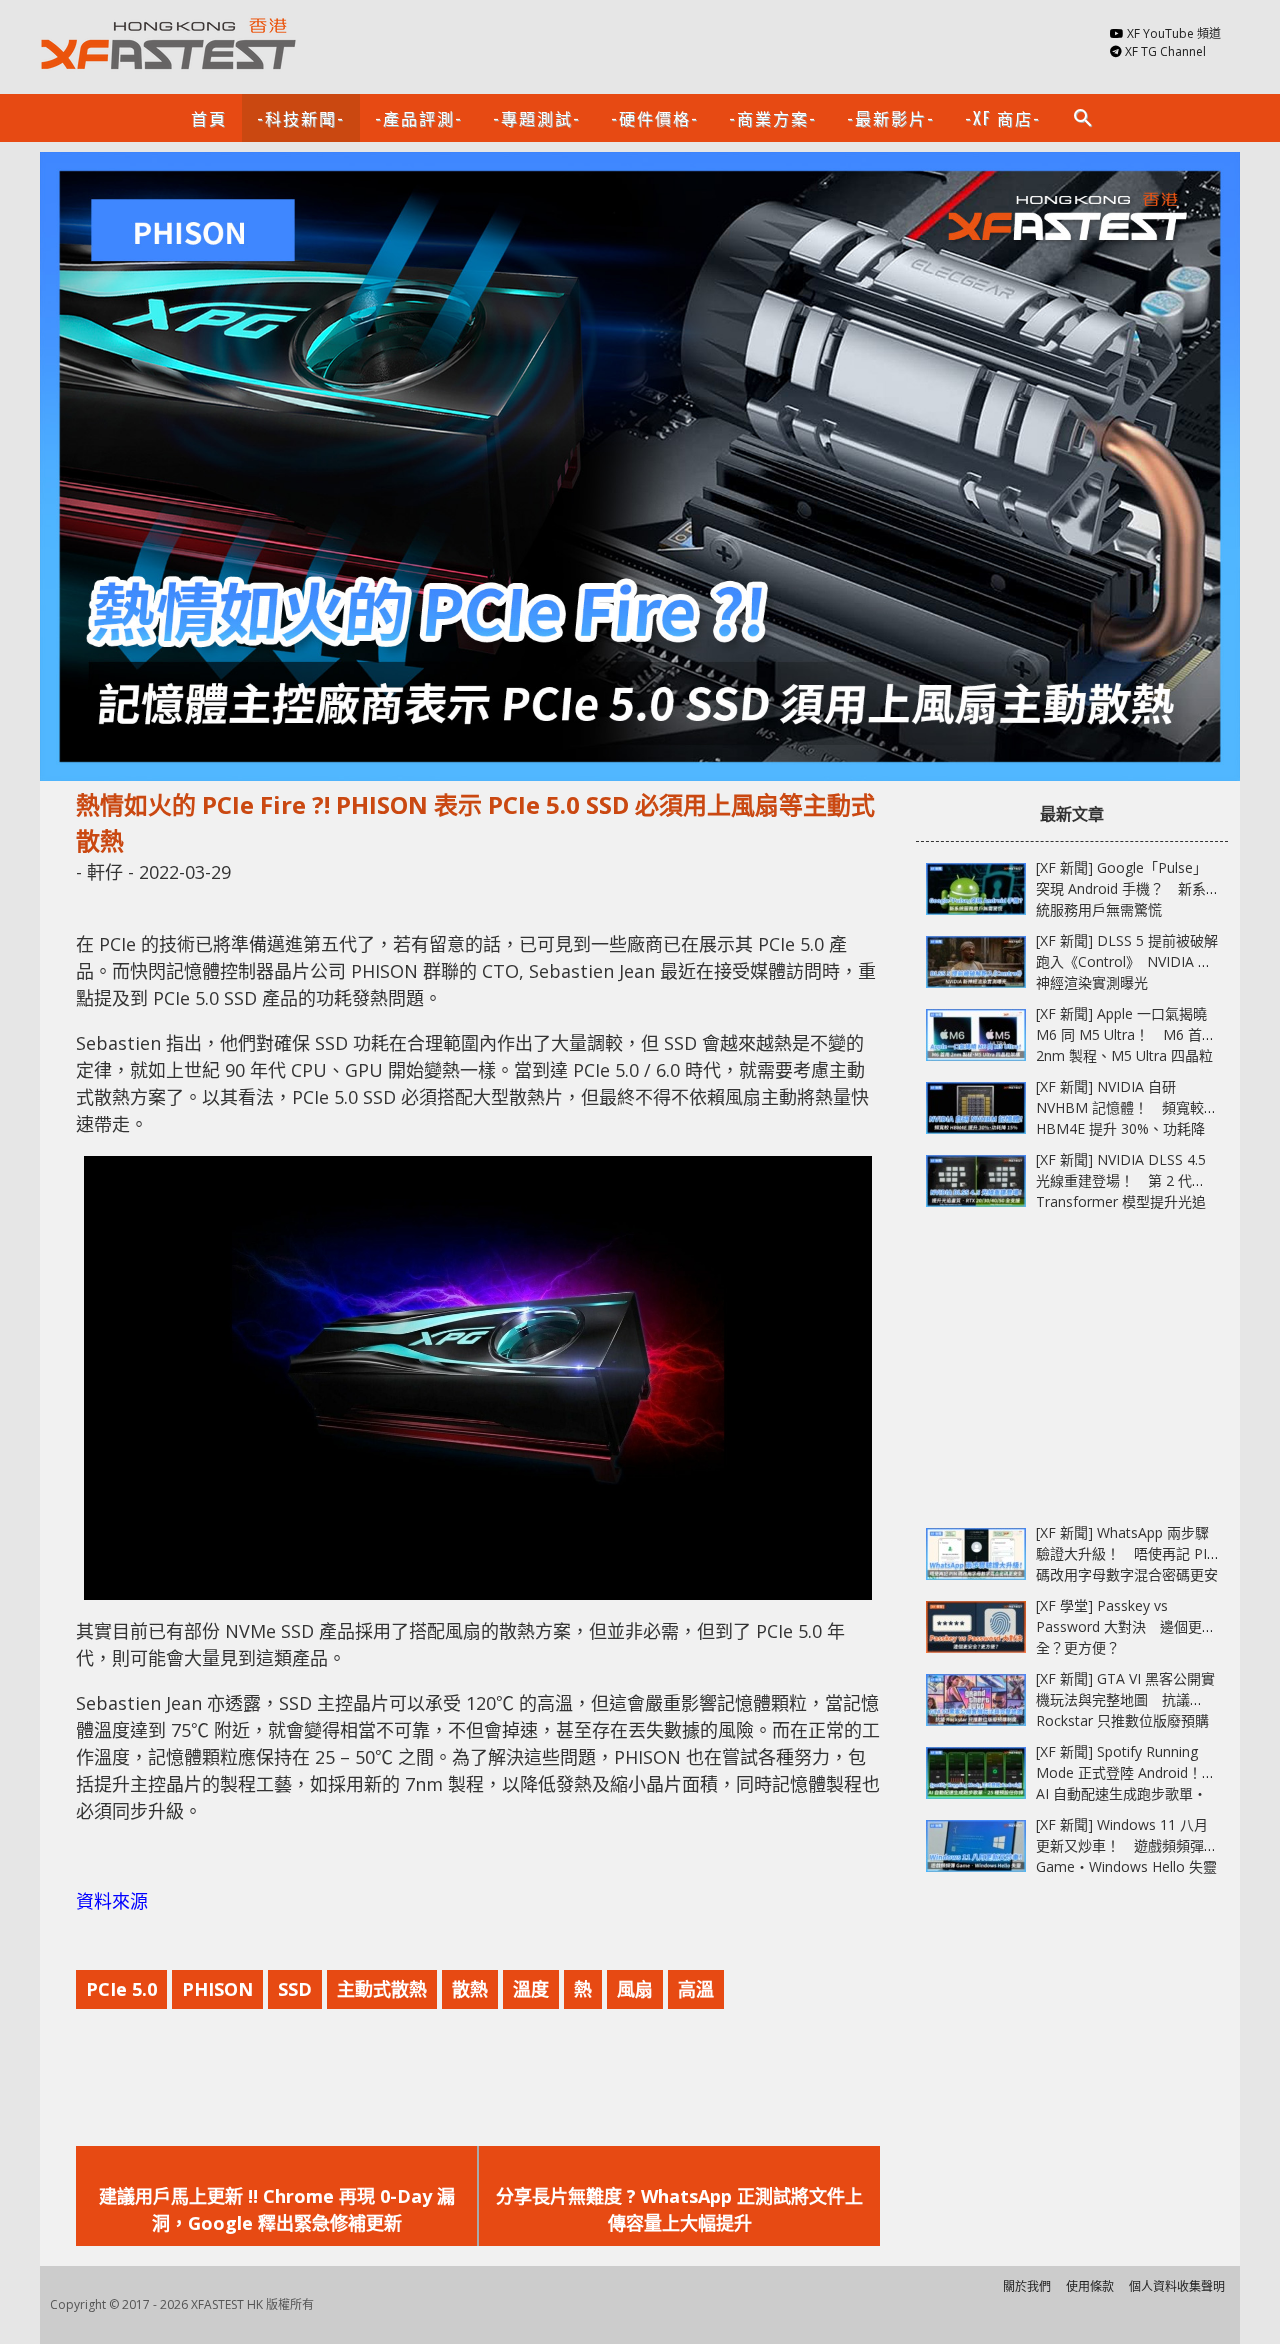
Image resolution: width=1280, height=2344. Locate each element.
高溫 (696, 1989)
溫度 (531, 1989)
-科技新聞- (301, 118)
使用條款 (1090, 2286)
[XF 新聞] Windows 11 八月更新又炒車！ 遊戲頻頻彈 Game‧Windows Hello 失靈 (1126, 1845)
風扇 (635, 1989)
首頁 (209, 118)
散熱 (470, 1989)
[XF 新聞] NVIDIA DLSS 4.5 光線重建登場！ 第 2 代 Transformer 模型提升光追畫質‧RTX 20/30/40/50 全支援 (1121, 1201)
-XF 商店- (1003, 118)
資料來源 (112, 1901)
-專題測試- (537, 118)
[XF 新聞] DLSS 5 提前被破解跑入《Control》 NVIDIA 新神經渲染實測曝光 (1127, 961)
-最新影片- (891, 118)
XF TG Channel (1165, 51)
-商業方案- (773, 118)
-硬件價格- (655, 118)
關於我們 (1027, 2286)
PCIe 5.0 (121, 1989)
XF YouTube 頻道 (1174, 33)
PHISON (217, 1989)
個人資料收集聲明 (1177, 2286)
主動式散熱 (382, 1989)
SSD (295, 1989)
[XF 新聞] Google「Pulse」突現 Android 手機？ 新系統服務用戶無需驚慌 (1121, 888)
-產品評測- (419, 118)
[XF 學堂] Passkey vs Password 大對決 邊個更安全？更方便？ (1126, 1626)
